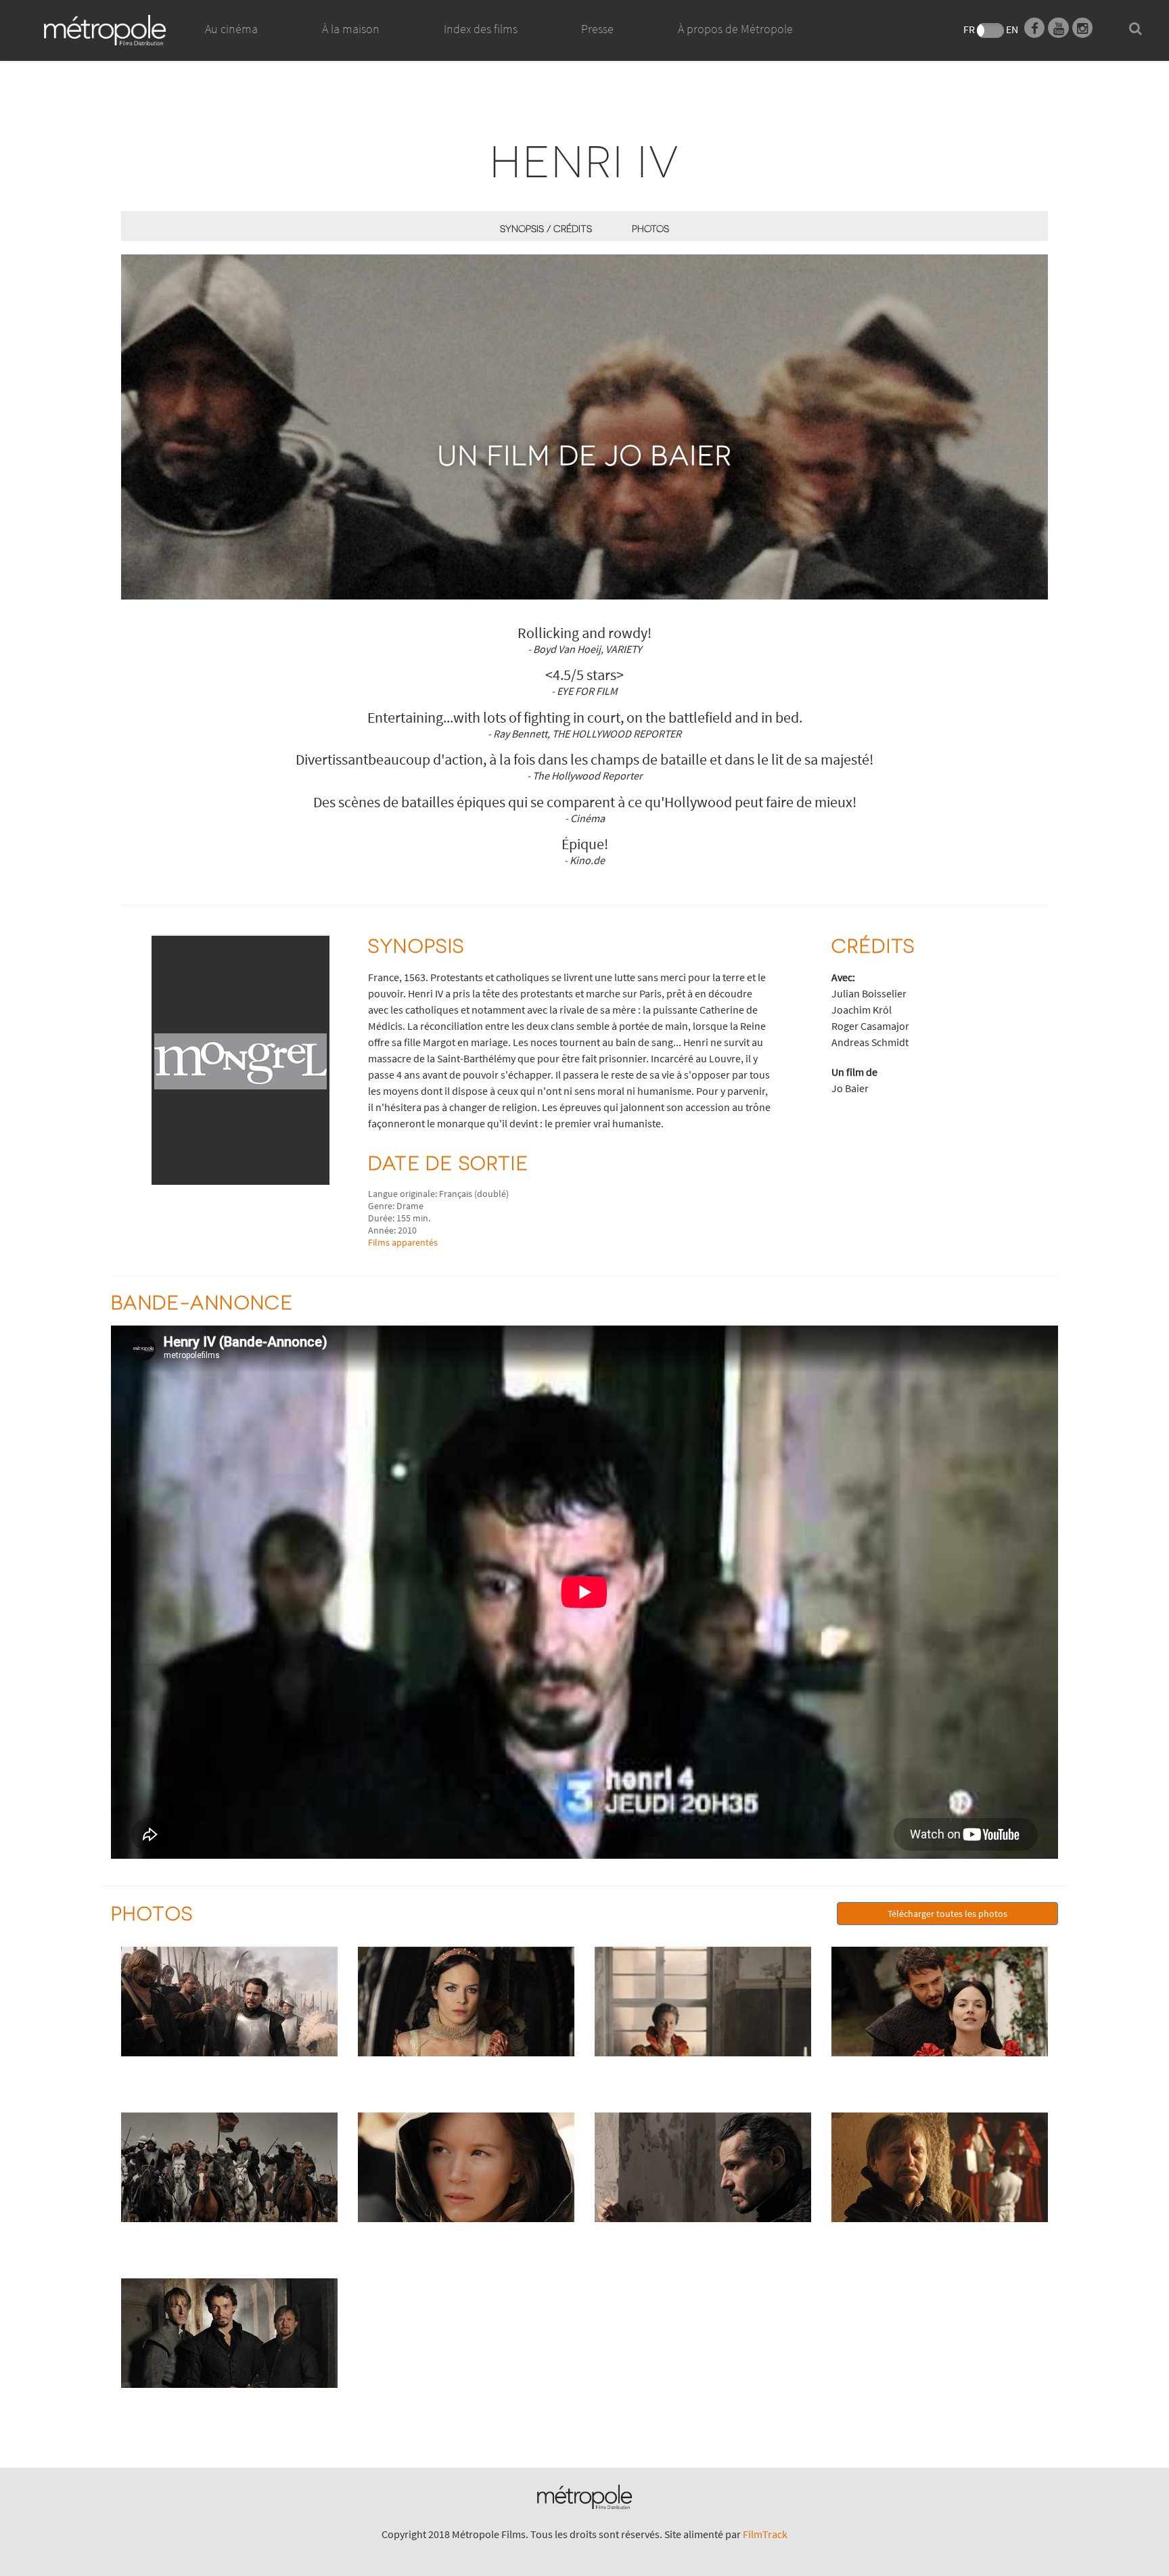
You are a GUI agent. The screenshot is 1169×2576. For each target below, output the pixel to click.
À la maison (351, 29)
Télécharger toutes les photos (947, 1914)
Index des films (481, 29)
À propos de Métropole (735, 29)
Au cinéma (231, 29)
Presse (597, 29)
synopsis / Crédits (546, 228)
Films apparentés (403, 1242)
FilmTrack (765, 2534)
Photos (650, 228)
